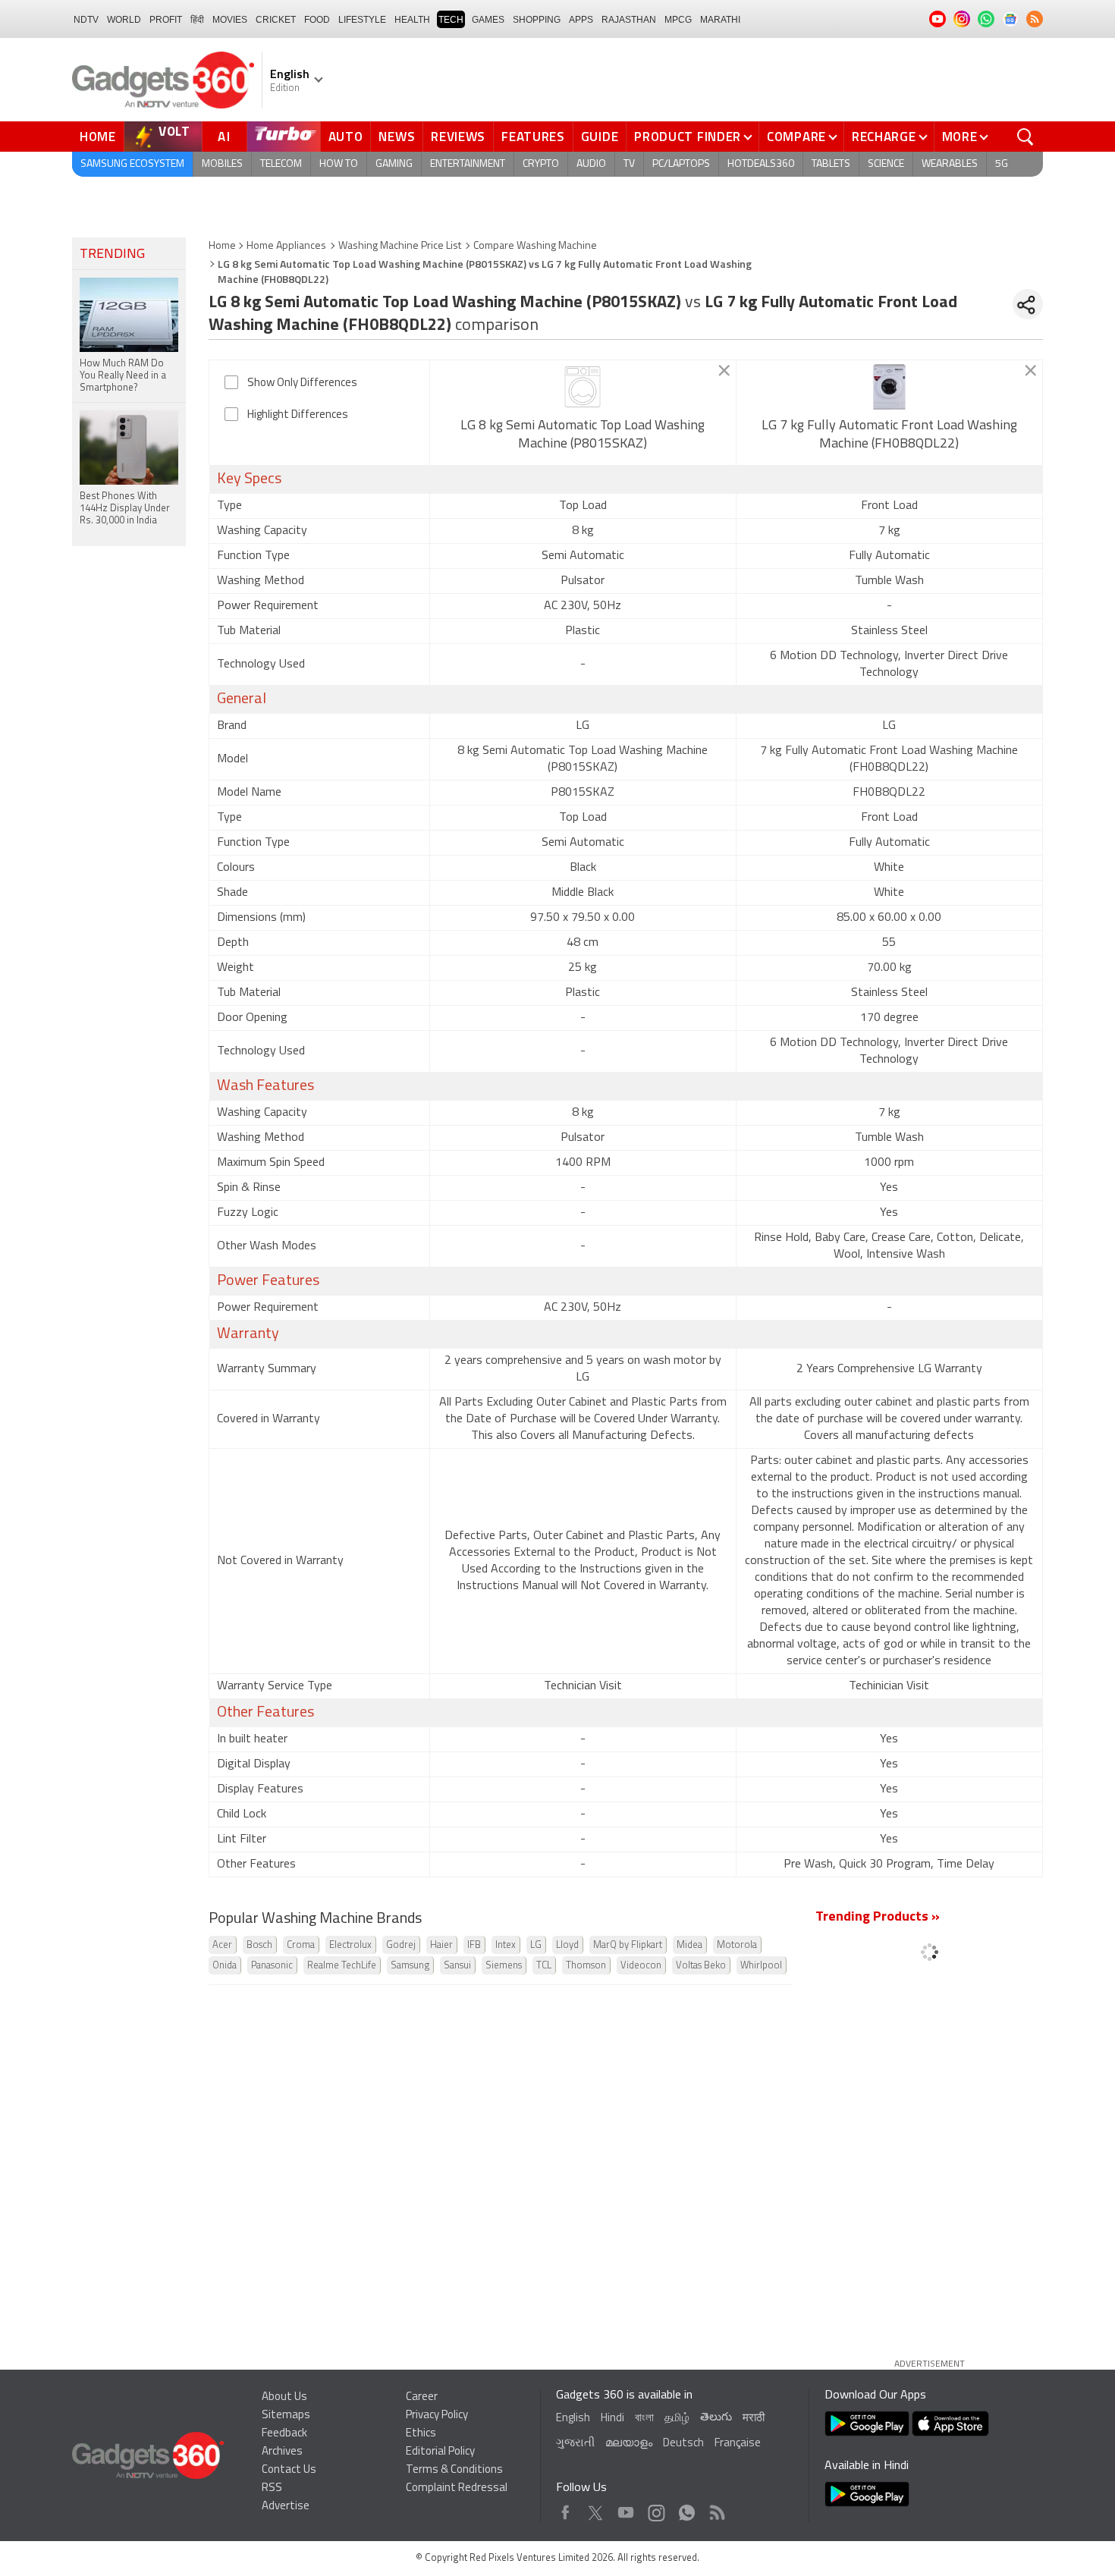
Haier (441, 1945)
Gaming (394, 164)
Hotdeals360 (761, 164)
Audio (591, 164)
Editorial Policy (440, 2452)
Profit (166, 20)
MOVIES (230, 20)
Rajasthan (629, 20)
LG (536, 1945)
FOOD (317, 20)
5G (1002, 164)
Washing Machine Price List (400, 246)
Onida (225, 1966)
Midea (689, 1945)
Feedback (284, 2434)
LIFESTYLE (362, 20)
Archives (282, 2452)
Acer (222, 1945)
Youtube (626, 2509)
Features (533, 137)
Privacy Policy (437, 2416)
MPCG (678, 20)
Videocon (641, 1966)
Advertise (286, 2507)
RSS (272, 2488)
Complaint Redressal (457, 2488)
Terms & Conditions (454, 2470)
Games (488, 20)
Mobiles (222, 164)
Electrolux (350, 1945)
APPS (581, 20)
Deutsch (683, 2444)
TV (629, 164)
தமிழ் (677, 2419)
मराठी (754, 2419)
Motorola (737, 1945)
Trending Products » (878, 1918)
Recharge (884, 137)
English (573, 2419)
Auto (346, 137)
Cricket (276, 20)
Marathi (720, 20)
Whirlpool (761, 1966)
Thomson (586, 1966)
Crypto (541, 164)
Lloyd (567, 1945)
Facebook (565, 2509)
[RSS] (1035, 19)
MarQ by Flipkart (628, 1945)
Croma (301, 1945)
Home (98, 137)
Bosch (259, 1945)
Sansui (457, 1966)
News (397, 137)
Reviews (458, 137)
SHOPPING (537, 20)
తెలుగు (716, 2418)
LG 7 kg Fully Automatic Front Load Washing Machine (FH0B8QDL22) (889, 435)
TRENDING (112, 255)
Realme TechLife (342, 1966)
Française (738, 2444)
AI (225, 137)
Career (422, 2397)
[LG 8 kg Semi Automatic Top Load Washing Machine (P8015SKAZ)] (583, 387)
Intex (506, 1945)
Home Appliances (286, 246)
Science (886, 164)
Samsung (410, 1966)
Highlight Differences (298, 415)
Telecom (281, 164)
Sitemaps (286, 2416)
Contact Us (289, 2470)
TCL (544, 1966)
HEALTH (412, 20)
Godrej (401, 1945)
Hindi (612, 2419)
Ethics (421, 2434)
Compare (796, 137)
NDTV (86, 20)
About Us (284, 2397)
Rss (716, 2509)
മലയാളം (629, 2444)
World (124, 20)
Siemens (504, 1966)
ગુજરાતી (575, 2444)
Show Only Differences (302, 383)
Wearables (950, 164)
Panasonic (272, 1966)
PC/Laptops (681, 164)
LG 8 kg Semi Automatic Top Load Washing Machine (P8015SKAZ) (583, 435)
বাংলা (644, 2419)
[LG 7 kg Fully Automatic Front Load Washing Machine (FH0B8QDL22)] (889, 387)
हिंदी (197, 20)
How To (339, 164)
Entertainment (468, 164)
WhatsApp (687, 2509)
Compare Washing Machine (535, 246)
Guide (600, 137)
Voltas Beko (701, 1966)
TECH (451, 20)
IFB (474, 1945)
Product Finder (688, 137)
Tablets (831, 164)
